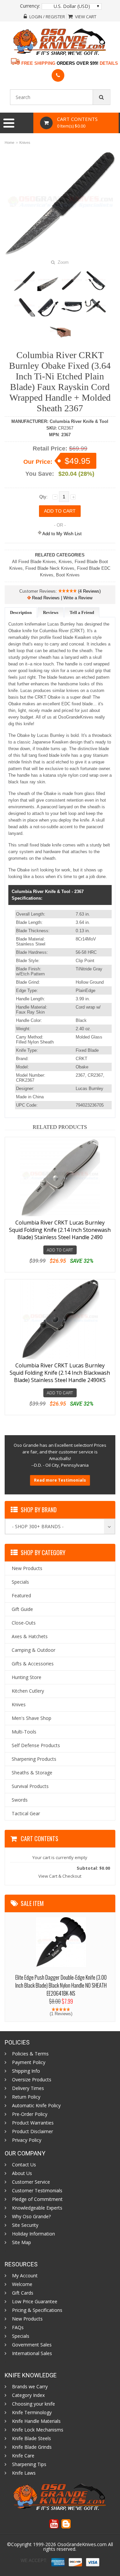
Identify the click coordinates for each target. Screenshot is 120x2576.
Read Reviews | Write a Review (61, 598)
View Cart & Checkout (60, 1876)
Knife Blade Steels (31, 2438)
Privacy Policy (27, 2140)
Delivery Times (28, 2088)
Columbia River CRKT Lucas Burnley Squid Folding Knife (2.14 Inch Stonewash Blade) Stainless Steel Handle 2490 (60, 1230)
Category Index (28, 2395)
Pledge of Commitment (37, 2199)
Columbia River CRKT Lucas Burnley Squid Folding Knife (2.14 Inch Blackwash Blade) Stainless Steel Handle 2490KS (60, 1373)
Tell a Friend (82, 612)
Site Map (21, 2242)
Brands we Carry (30, 2387)
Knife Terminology (32, 2413)
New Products (27, 2319)
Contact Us (24, 2165)
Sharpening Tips (29, 2464)
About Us (22, 2173)
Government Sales (32, 2345)
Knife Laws (24, 2473)
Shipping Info (26, 2071)
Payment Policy (29, 2062)
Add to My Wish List (61, 534)
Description (21, 612)
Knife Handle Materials (36, 2421)
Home (9, 143)
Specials (21, 2336)
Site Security (25, 2225)
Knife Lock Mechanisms (38, 2430)
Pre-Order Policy (30, 2114)
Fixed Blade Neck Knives (50, 568)
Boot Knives (68, 575)
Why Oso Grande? (31, 2217)
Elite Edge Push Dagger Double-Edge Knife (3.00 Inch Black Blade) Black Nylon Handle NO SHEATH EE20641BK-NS (61, 1985)
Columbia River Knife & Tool (79, 421)
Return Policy (26, 2097)
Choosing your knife (33, 2404)
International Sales (32, 2353)
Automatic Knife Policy (36, 2106)
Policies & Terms (30, 2054)
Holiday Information (33, 2234)
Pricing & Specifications (37, 2310)
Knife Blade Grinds (32, 2447)
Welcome (22, 2284)
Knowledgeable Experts (37, 2208)
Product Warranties (33, 2123)
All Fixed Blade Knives (34, 562)
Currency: (30, 6)
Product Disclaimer (32, 2131)
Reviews (51, 612)
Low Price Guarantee (35, 2302)
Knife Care (23, 2456)
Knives (25, 143)
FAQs (18, 2328)
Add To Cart (60, 1250)
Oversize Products (32, 2080)
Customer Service (31, 2182)
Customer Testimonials (37, 2191)
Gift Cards (23, 2293)
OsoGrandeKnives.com (83, 2544)
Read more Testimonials (60, 1480)
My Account (25, 2276)
